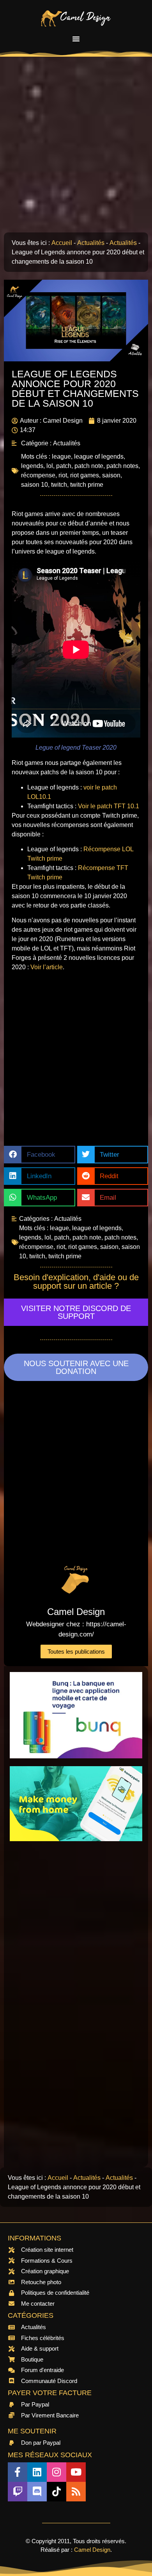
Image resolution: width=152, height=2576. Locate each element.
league (61, 456)
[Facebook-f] (18, 2472)
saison (111, 475)
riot (63, 475)
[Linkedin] (37, 2472)
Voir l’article (47, 967)
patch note (89, 466)
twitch (59, 485)
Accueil (62, 243)
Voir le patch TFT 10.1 (109, 806)
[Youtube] (76, 2472)
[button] (76, 39)
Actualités (91, 243)
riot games (85, 475)
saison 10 (34, 485)
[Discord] (37, 2492)
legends (32, 466)
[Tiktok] (57, 2492)
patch (64, 466)
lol (50, 466)
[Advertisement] (76, 148)
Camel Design (92, 2550)
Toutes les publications (76, 1652)
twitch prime (87, 485)
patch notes (122, 466)
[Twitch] (18, 2492)
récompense (38, 475)
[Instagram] (57, 2472)
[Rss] (76, 2492)
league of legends (99, 456)
